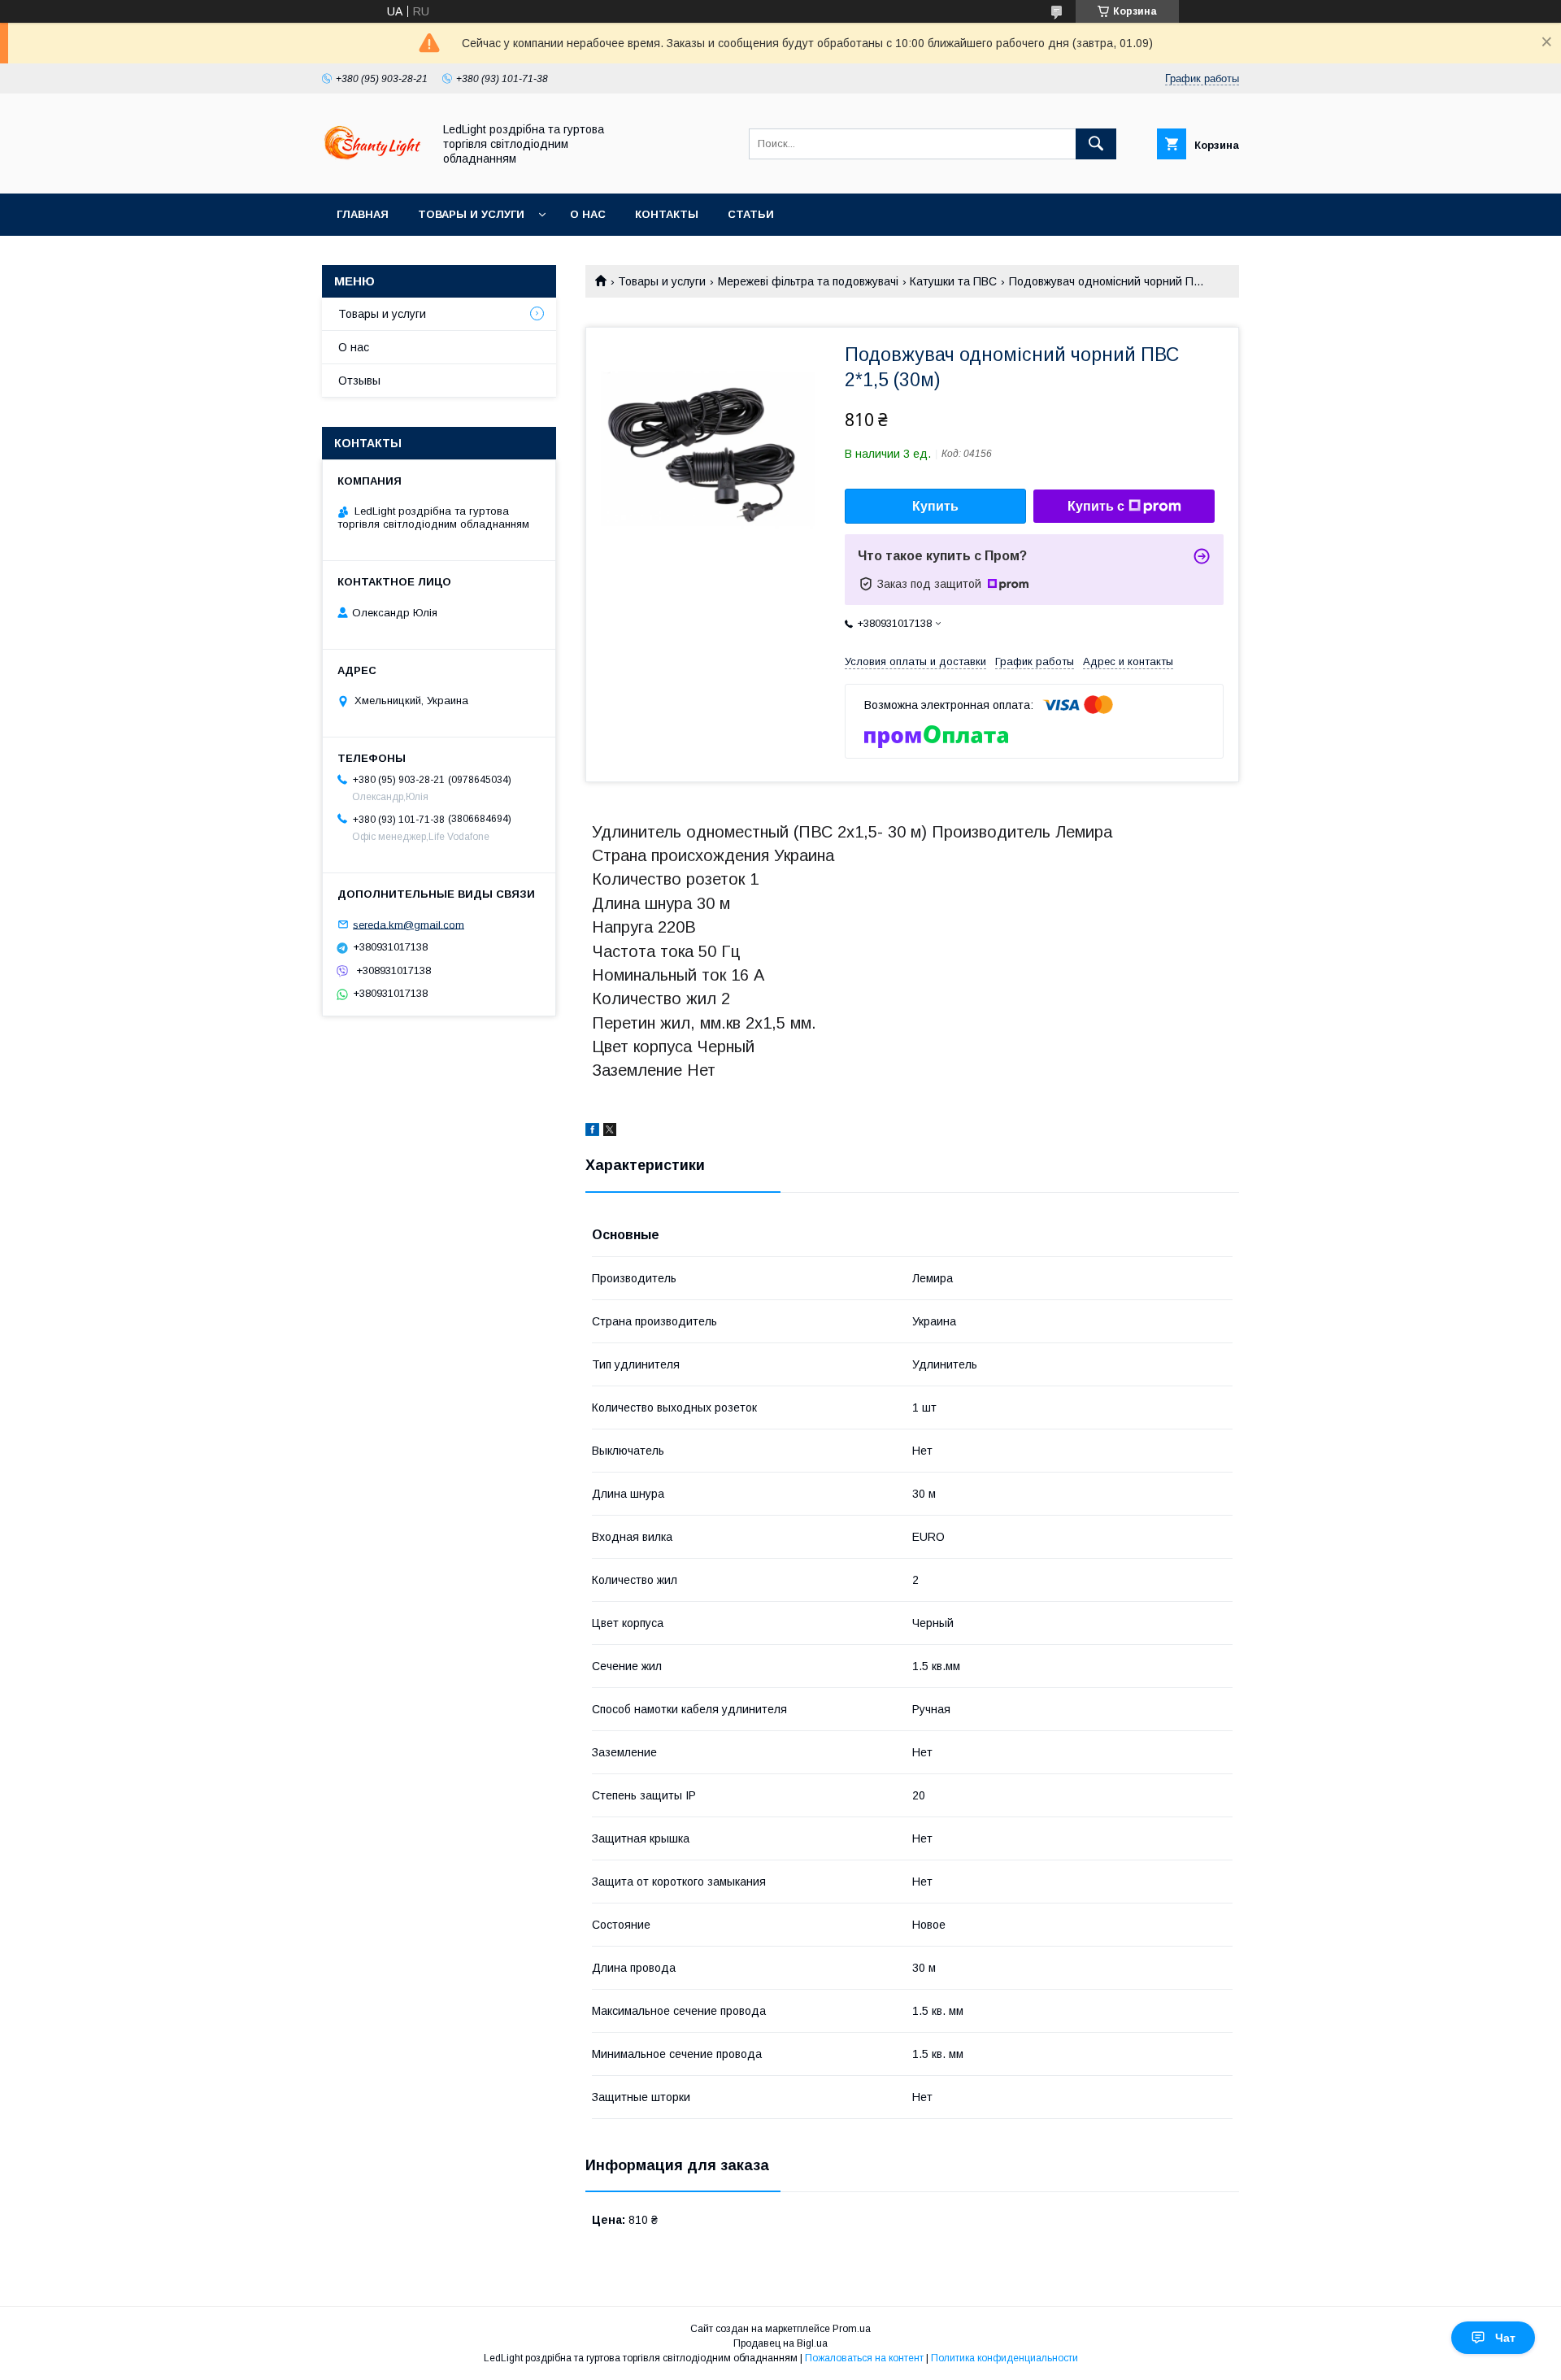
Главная (363, 214)
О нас (588, 214)
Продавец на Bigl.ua (780, 2343)
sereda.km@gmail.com (409, 924)
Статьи (751, 214)
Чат (1505, 2338)
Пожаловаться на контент (864, 2358)
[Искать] (1096, 144)
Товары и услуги (471, 214)
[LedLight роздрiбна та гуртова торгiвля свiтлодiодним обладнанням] (373, 172)
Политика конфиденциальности (1004, 2358)
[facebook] (592, 1132)
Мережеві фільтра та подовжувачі (808, 281)
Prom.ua (852, 2329)
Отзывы (359, 381)
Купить (935, 506)
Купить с (1096, 506)
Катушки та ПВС (953, 281)
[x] (610, 1132)
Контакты (667, 214)
